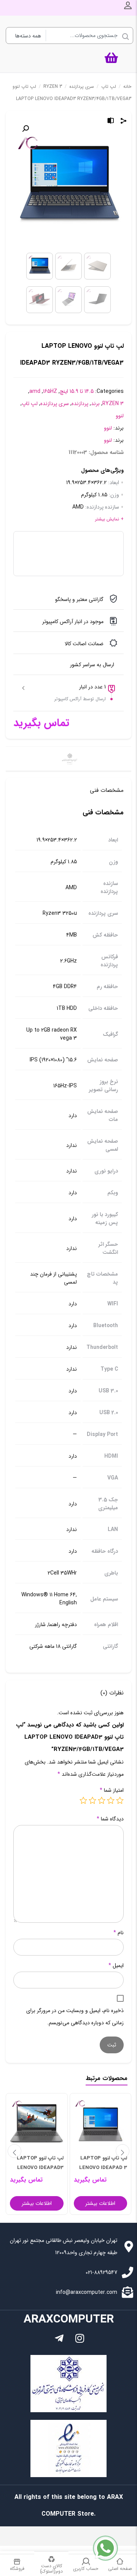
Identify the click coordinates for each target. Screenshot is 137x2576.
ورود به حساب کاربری (128, 5)
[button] (25, 129)
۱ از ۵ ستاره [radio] (120, 1800)
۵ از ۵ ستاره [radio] (83, 1800)
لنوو (120, 416)
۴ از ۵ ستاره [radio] (92, 1800)
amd (35, 391)
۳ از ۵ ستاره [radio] (102, 1800)
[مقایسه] (111, 122)
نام (119, 1933)
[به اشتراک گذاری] (124, 122)
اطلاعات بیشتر (100, 2203)
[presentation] (14, 2151)
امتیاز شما (112, 1790)
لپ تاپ (109, 86)
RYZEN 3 (53, 86)
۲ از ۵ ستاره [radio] (111, 1800)
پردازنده (80, 404)
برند (95, 404)
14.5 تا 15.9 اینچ (77, 391)
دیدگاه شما (110, 1819)
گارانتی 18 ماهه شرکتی (53, 1647)
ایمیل (116, 1966)
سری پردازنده (82, 86)
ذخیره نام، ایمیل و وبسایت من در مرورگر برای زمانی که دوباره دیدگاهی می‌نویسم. (75, 2017)
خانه (127, 86)
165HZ (50, 391)
